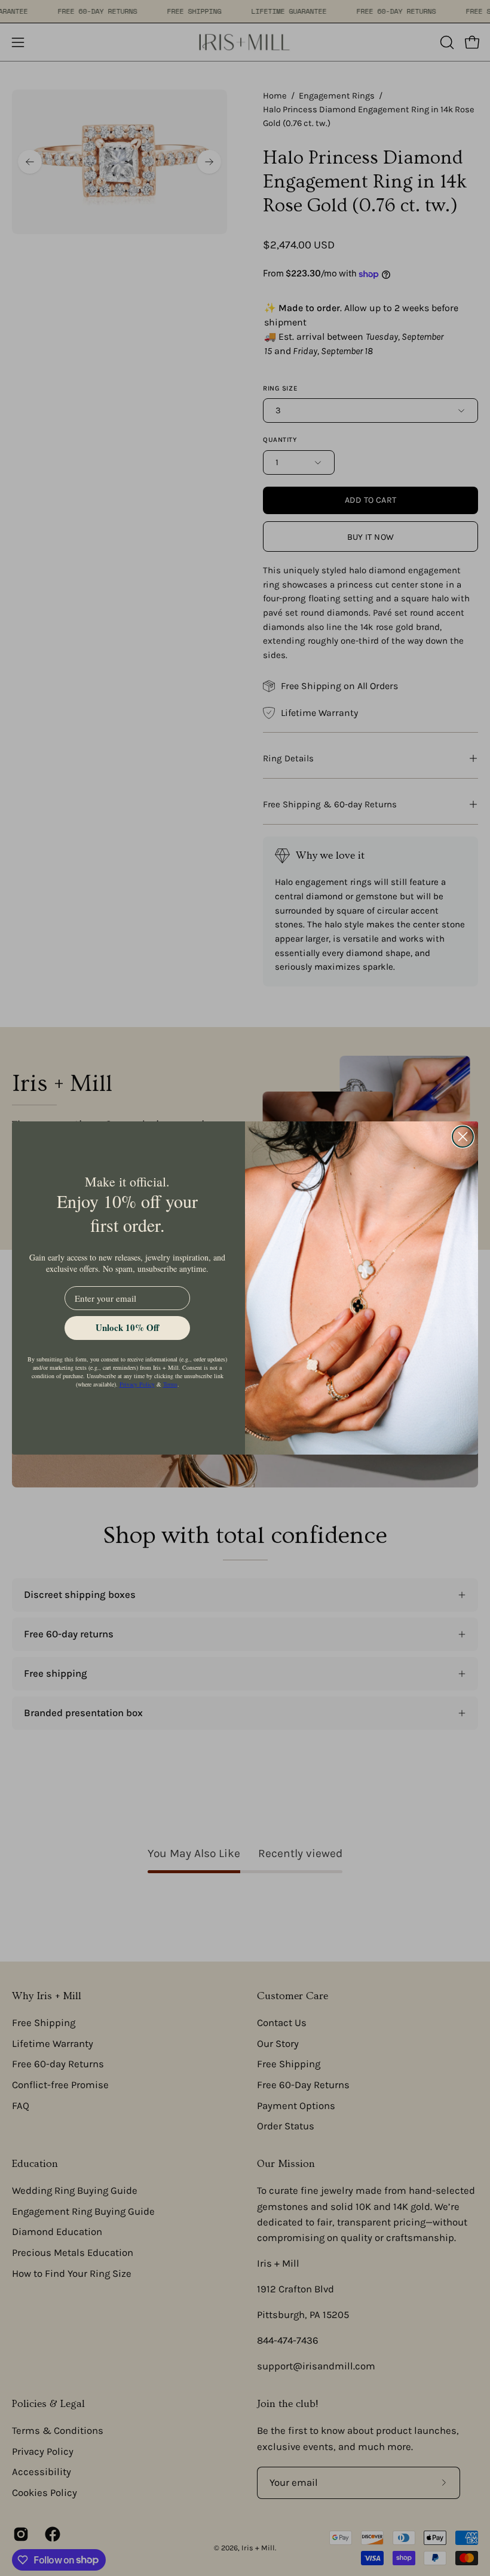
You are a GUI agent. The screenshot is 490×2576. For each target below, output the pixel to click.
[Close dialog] (463, 1137)
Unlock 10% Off (127, 1327)
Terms (170, 1384)
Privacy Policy (137, 1384)
